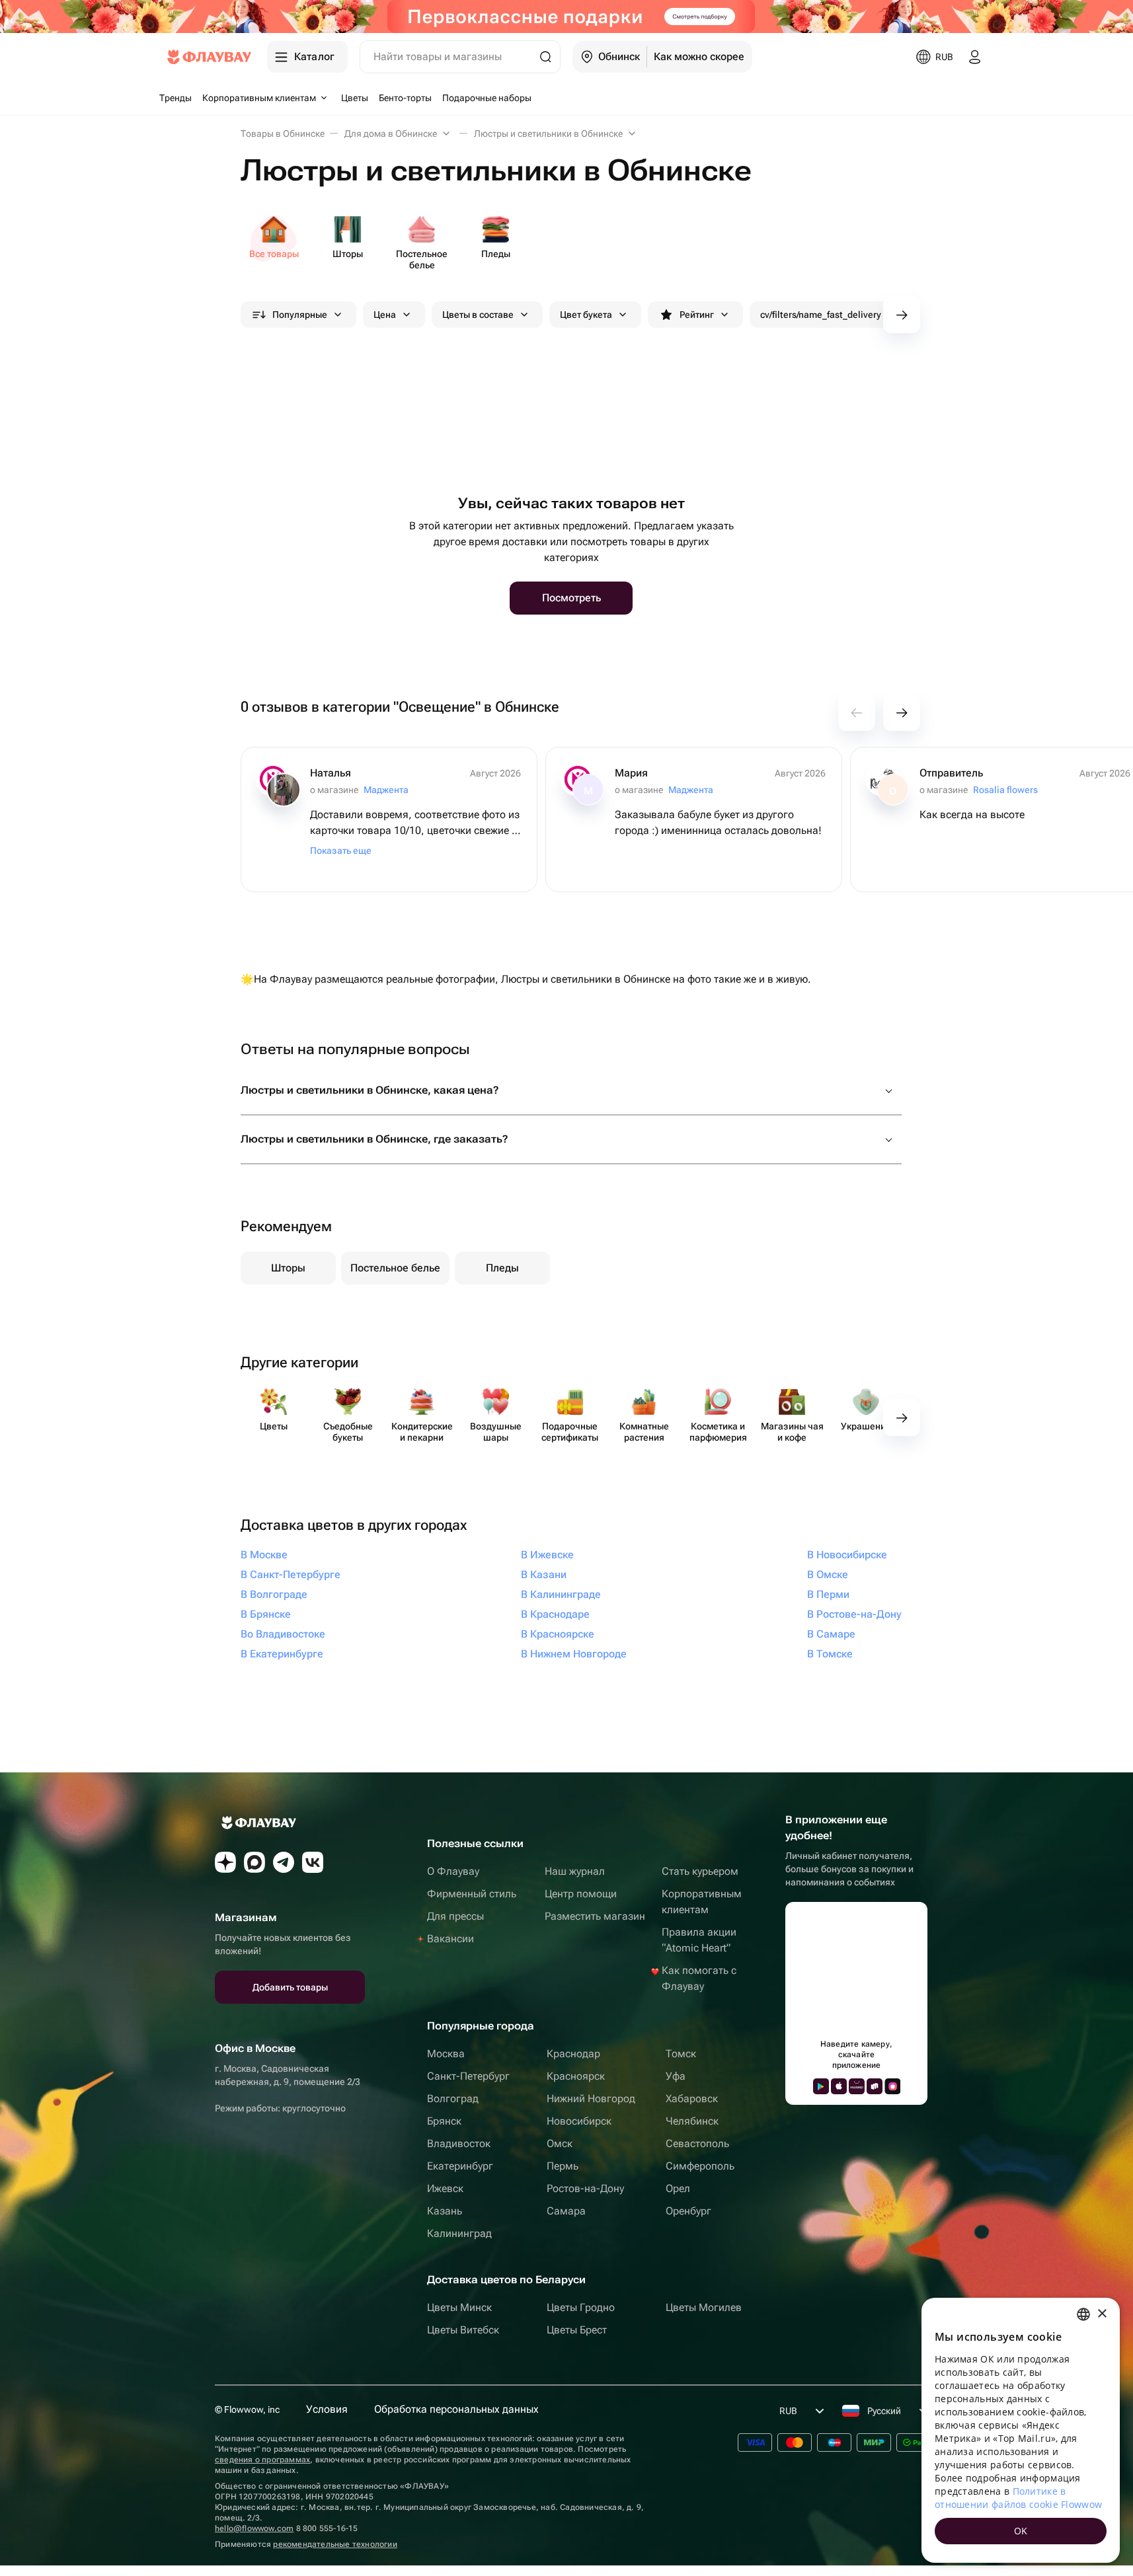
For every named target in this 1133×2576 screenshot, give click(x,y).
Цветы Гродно (581, 2307)
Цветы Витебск (463, 2330)
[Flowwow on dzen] (225, 1862)
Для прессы (455, 1916)
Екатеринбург (460, 2166)
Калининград (459, 2233)
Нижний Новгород (591, 2099)
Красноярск (576, 2076)
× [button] (1102, 2314)
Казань (445, 2211)
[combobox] (1083, 2314)
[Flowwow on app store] (839, 2086)
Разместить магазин (595, 1916)
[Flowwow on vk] (313, 1862)
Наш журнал (575, 1871)
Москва (446, 2054)
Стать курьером (700, 1871)
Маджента (386, 790)
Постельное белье (395, 1268)
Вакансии (450, 1939)
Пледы (502, 1268)
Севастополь (697, 2143)
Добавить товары (290, 1987)
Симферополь (700, 2166)
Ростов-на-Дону (585, 2188)
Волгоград (453, 2099)
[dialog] (1021, 2430)
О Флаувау (453, 1871)
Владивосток (459, 2143)
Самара (566, 2211)
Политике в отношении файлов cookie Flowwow (1018, 2498)
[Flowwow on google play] (821, 2086)
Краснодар (573, 2054)
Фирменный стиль (472, 1894)
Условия (327, 2409)
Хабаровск (692, 2099)
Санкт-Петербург (468, 2076)
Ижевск (445, 2188)
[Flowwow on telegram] (284, 1862)
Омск (560, 2143)
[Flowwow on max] (254, 1862)
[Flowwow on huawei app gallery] (857, 2086)
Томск (681, 2054)
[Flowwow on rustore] (875, 2086)
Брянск (444, 2121)
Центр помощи (581, 1894)
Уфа (676, 2076)
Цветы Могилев (704, 2307)
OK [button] (1021, 2531)
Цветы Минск (459, 2307)
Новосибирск (579, 2121)
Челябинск (692, 2121)
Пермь (563, 2166)
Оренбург (688, 2211)
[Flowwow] (209, 57)
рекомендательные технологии (335, 2544)
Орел (678, 2188)
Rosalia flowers (1005, 790)
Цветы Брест (577, 2330)
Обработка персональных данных (456, 2409)
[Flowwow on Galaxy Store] (892, 2086)
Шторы (288, 1268)
